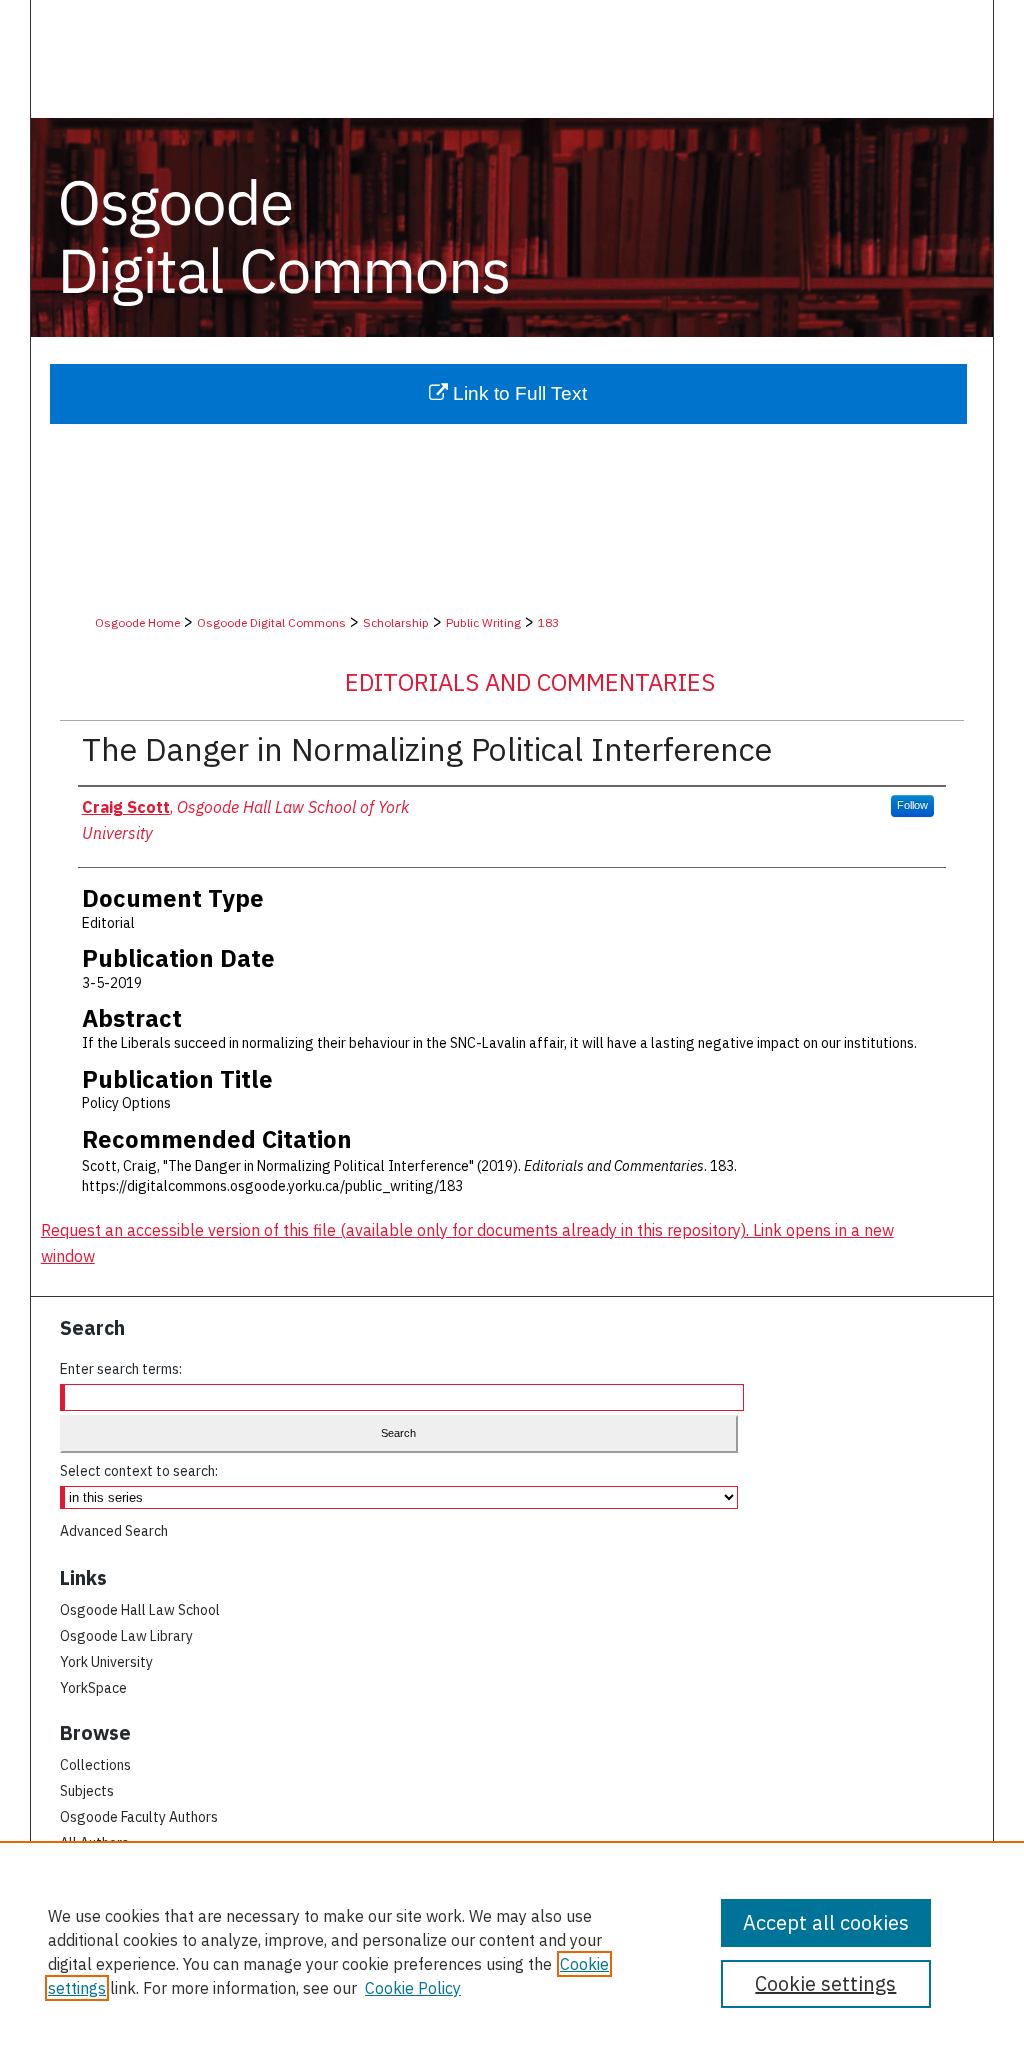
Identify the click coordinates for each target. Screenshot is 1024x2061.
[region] (512, 1951)
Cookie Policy (413, 1988)
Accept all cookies (826, 1922)
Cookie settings (825, 1983)
